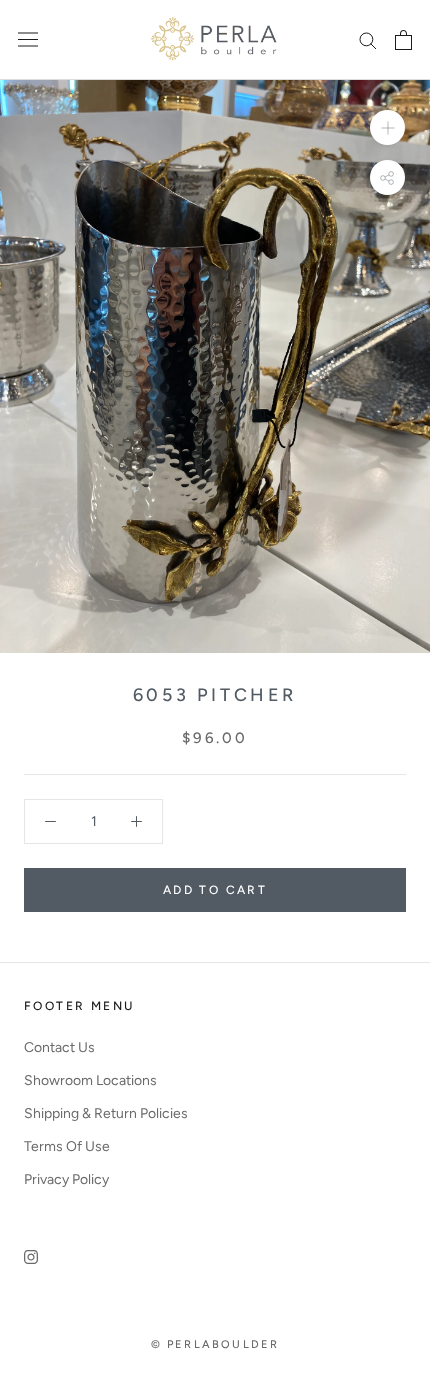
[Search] (368, 39)
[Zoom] (387, 126)
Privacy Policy (66, 1179)
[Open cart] (403, 40)
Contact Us (59, 1047)
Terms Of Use (67, 1146)
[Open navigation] (28, 39)
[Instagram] (31, 1255)
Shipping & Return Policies (106, 1113)
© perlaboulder (215, 1344)
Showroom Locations (90, 1080)
